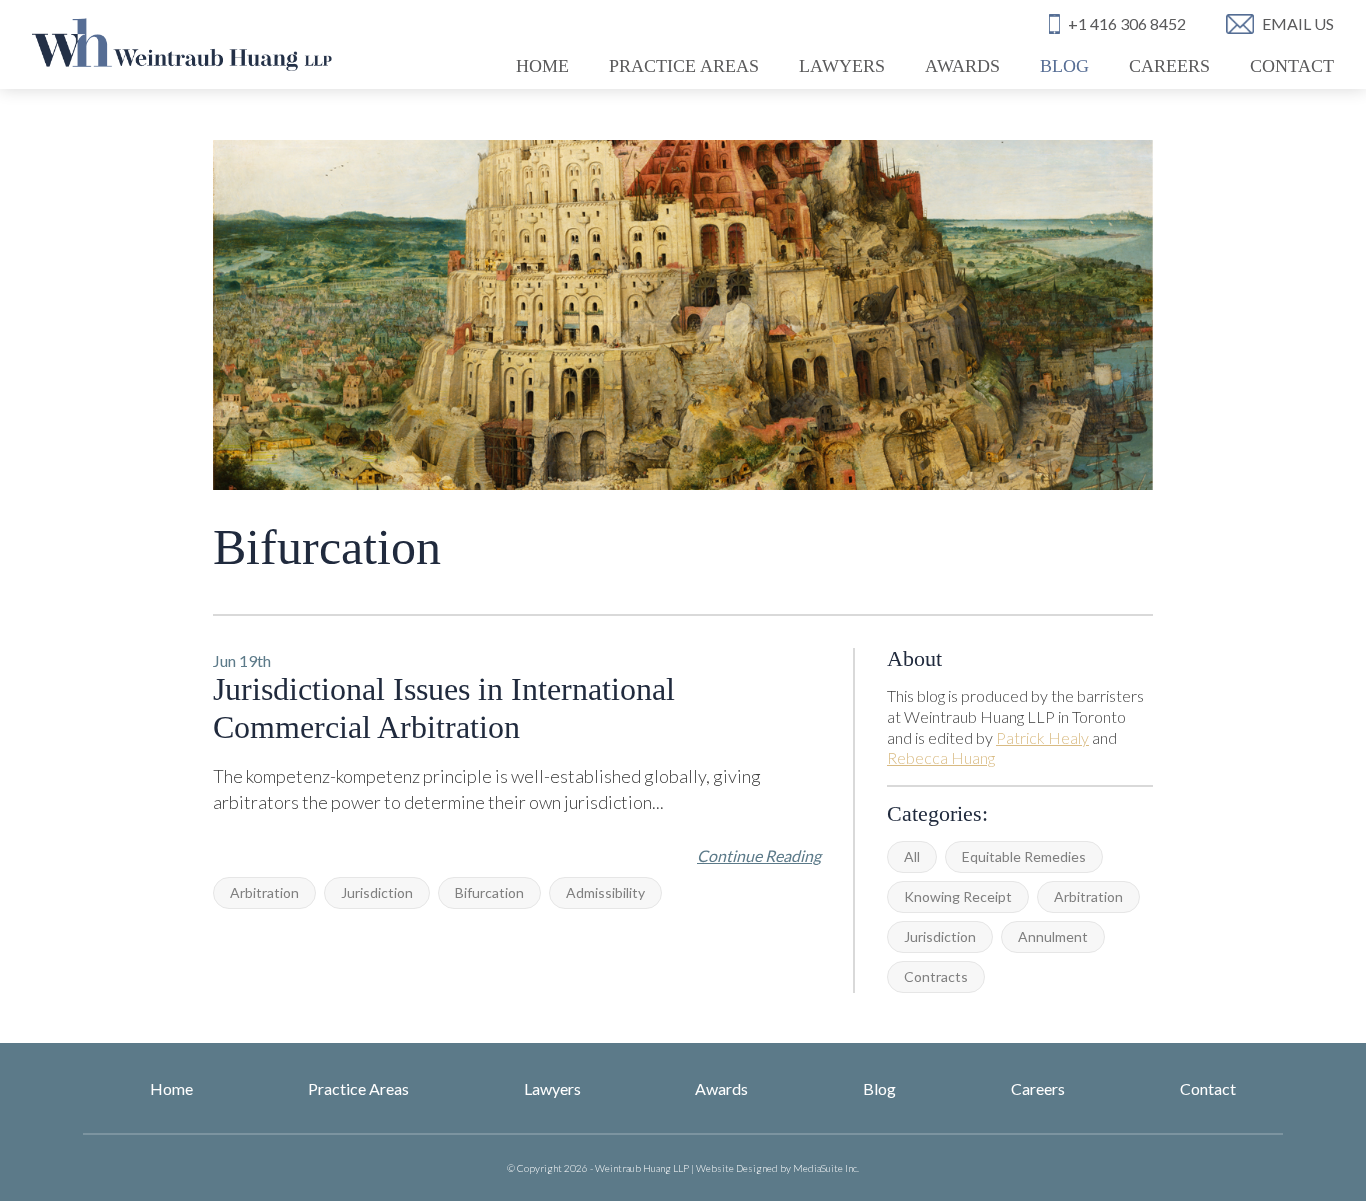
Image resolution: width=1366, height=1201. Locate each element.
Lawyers (842, 66)
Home (542, 66)
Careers (1169, 66)
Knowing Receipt (958, 896)
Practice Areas (684, 66)
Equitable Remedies (1024, 856)
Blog (1064, 66)
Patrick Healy (1042, 737)
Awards (962, 66)
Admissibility (605, 892)
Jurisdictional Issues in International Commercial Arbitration (444, 708)
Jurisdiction (940, 936)
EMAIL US (1298, 23)
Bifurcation (489, 892)
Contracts (936, 976)
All (912, 856)
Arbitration (1088, 896)
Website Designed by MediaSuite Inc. (777, 1168)
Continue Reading (759, 855)
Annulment (1053, 936)
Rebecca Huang (941, 757)
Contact (1292, 66)
